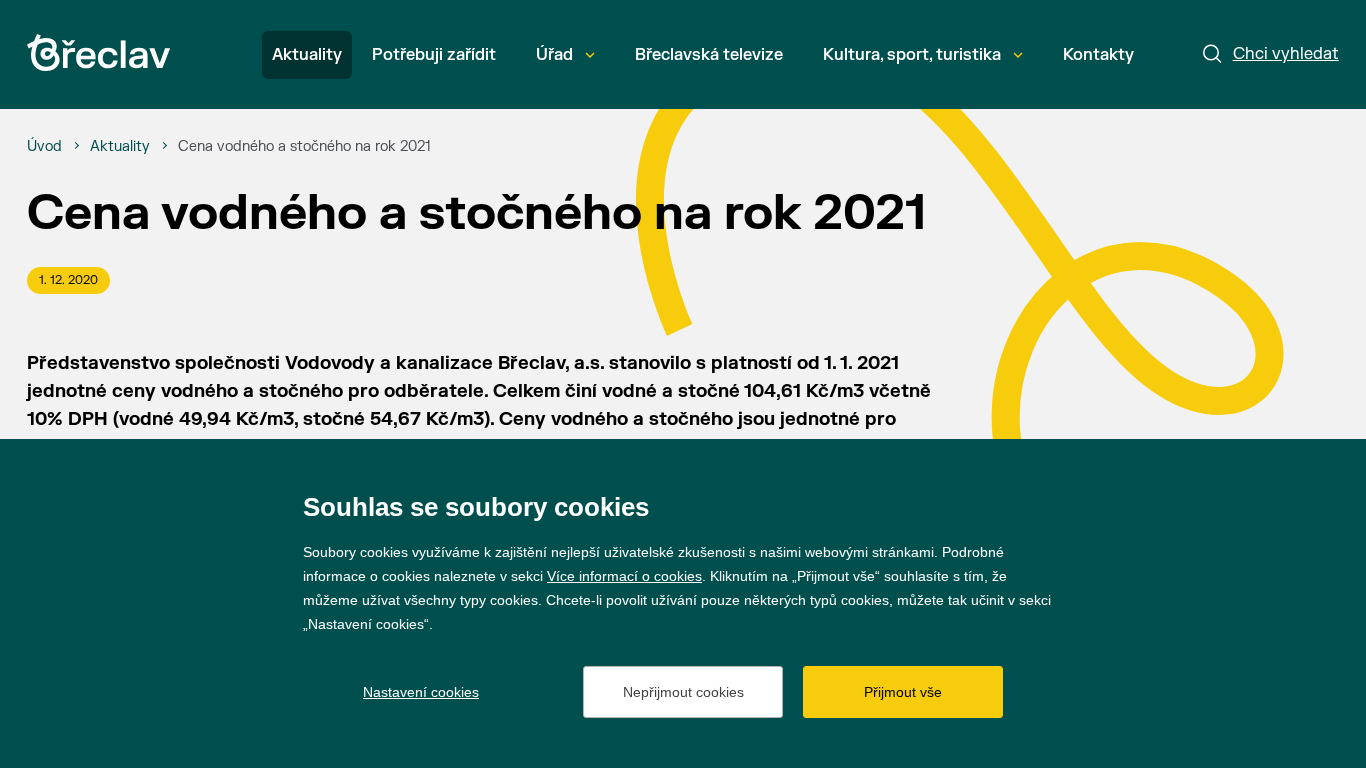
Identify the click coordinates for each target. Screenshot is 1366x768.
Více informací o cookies (624, 576)
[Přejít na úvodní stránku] (98, 52)
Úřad (554, 55)
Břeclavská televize (709, 55)
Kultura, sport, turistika (912, 55)
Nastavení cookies (421, 692)
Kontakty (1098, 55)
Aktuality (307, 55)
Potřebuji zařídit (434, 55)
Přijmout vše (903, 692)
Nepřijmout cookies (683, 692)
